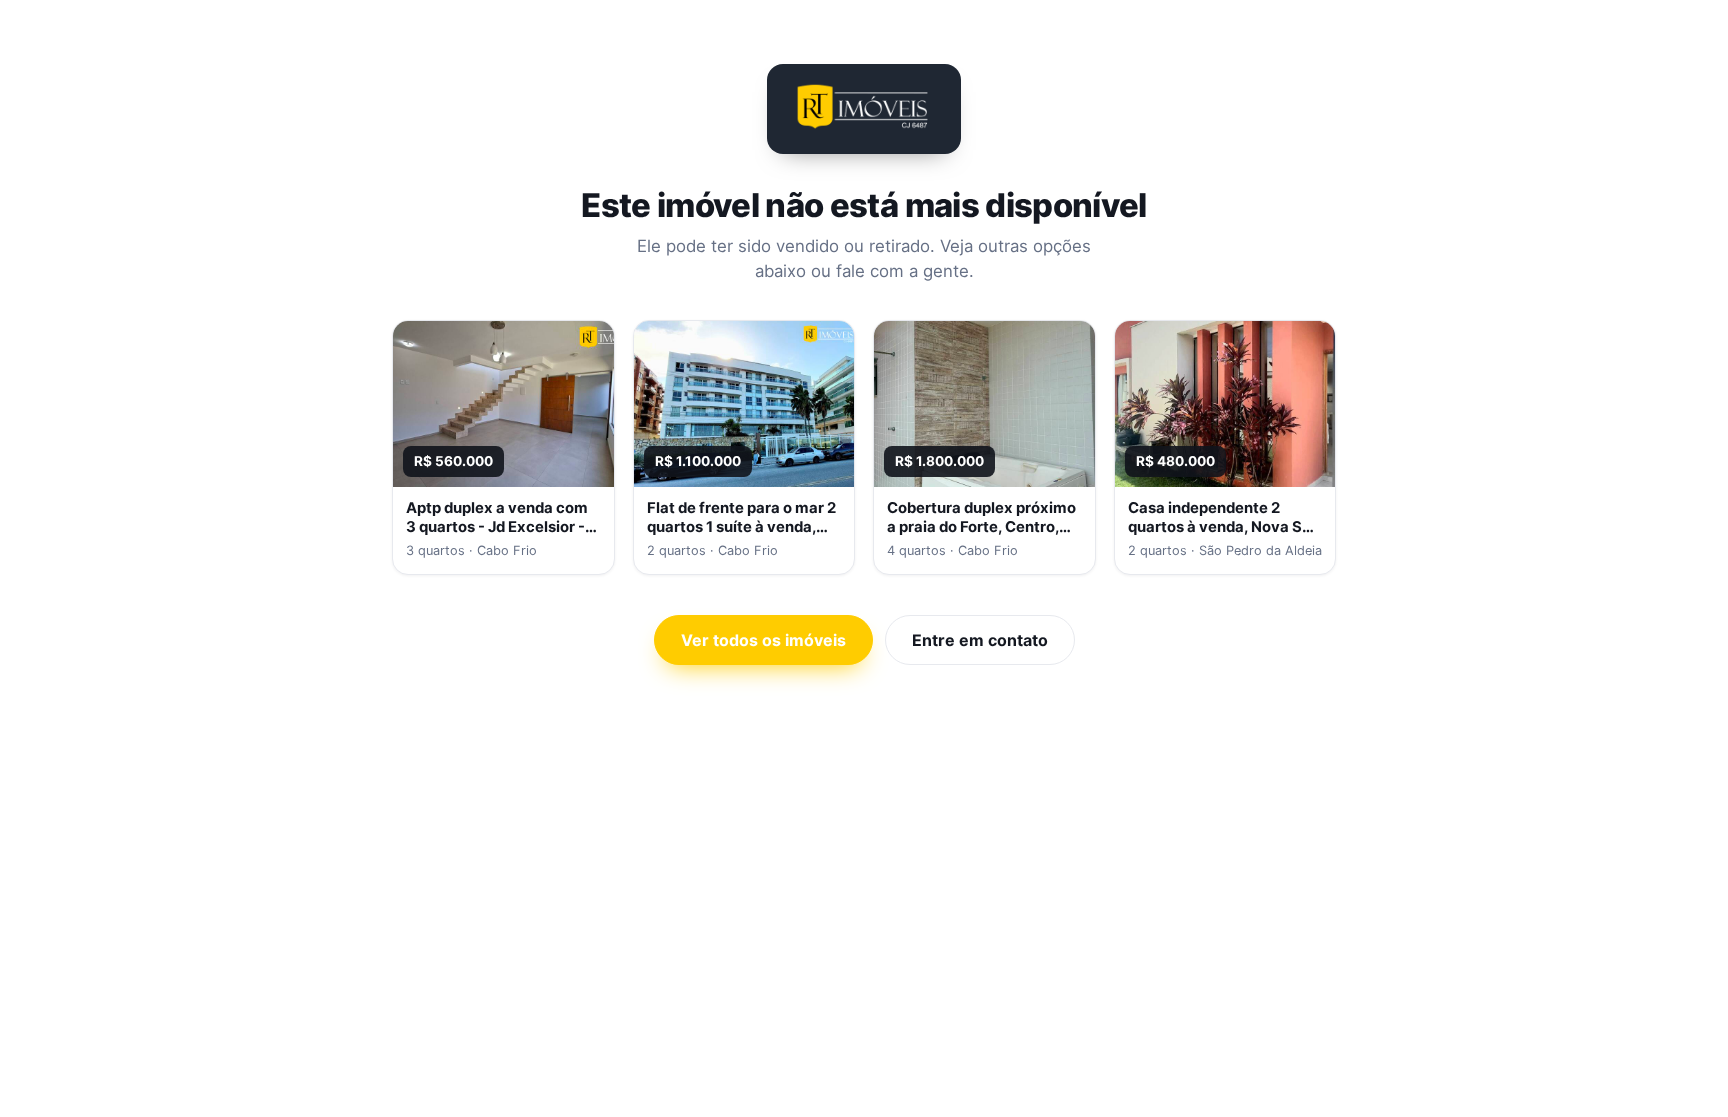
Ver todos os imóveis (763, 640)
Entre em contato (980, 640)
